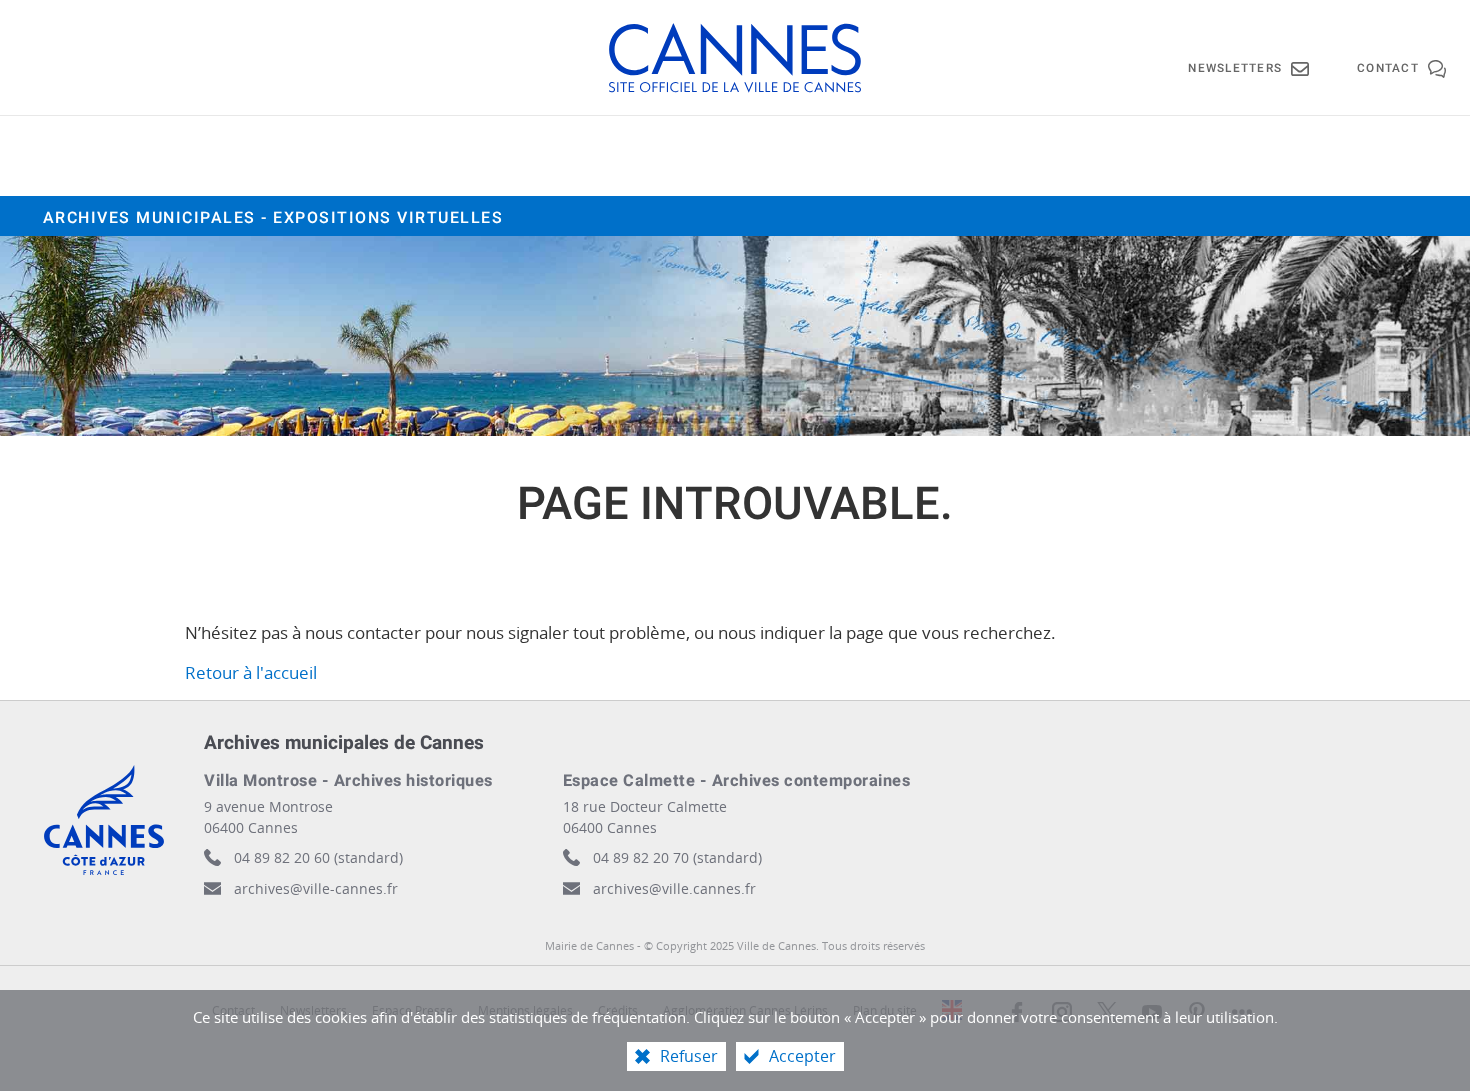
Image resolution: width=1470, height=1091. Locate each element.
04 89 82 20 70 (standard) (677, 857)
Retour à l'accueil (251, 672)
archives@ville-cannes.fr (316, 888)
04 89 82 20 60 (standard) (318, 857)
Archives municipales (273, 218)
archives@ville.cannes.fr (674, 888)
